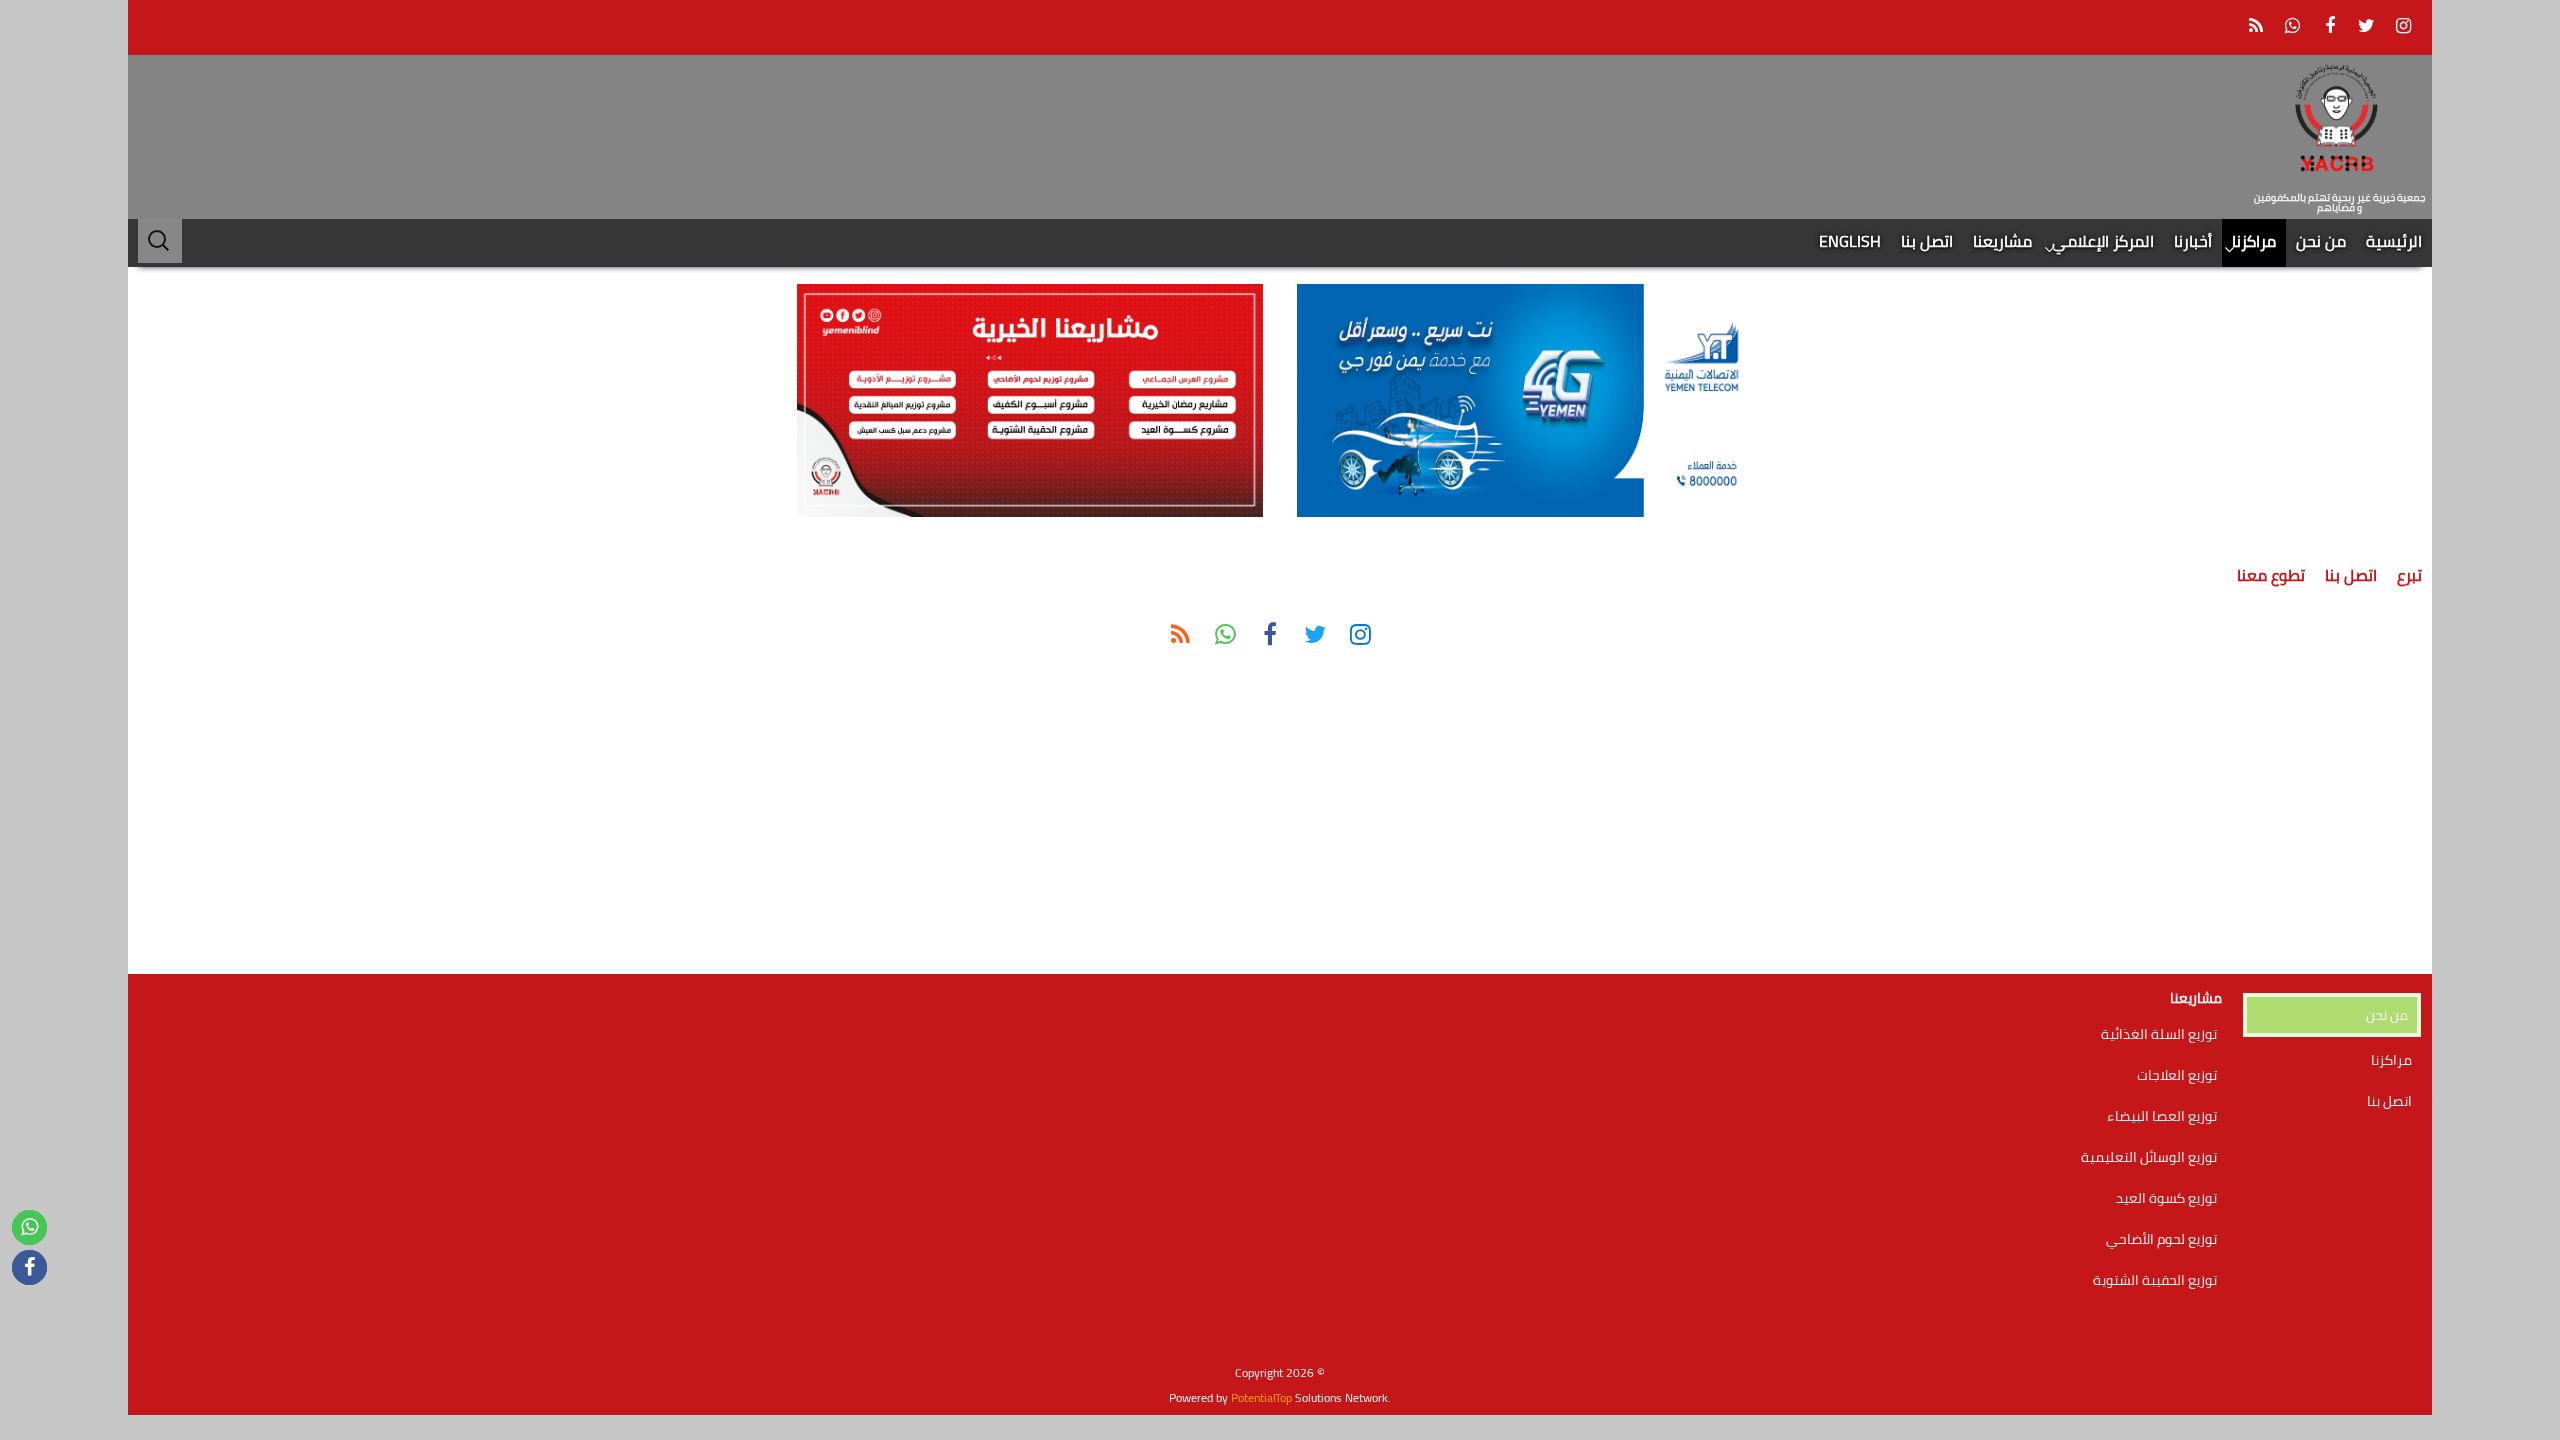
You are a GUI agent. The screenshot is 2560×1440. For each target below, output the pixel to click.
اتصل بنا (1927, 241)
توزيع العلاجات (2177, 1075)
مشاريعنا (2002, 241)
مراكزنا (2254, 241)
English (1850, 241)
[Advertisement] (2332, 824)
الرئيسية (2394, 241)
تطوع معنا (2271, 575)
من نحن (2321, 241)
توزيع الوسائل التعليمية (2149, 1157)
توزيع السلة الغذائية (2159, 1034)
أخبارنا (2193, 241)
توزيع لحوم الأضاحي (2161, 1239)
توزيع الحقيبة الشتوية (2155, 1280)
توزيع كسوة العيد (2166, 1198)
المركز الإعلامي (2103, 241)
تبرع (2409, 575)
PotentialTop (1261, 1397)
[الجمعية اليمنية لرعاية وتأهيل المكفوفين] (2340, 121)
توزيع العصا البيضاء (2162, 1116)
